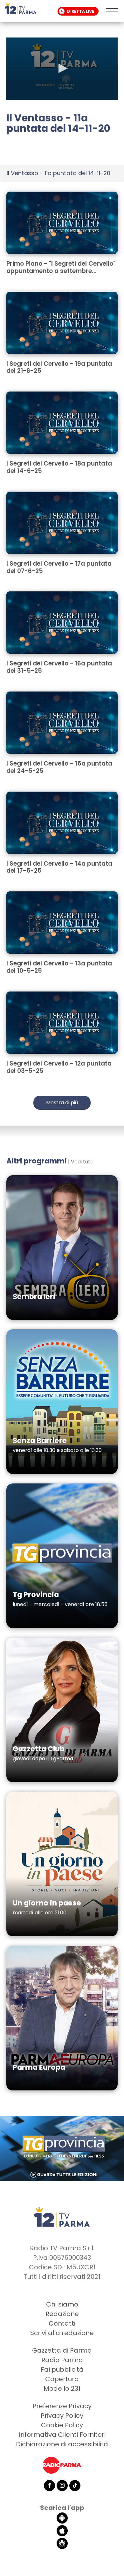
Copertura (62, 2379)
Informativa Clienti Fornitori (62, 2435)
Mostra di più (62, 1103)
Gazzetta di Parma (62, 2350)
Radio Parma (62, 2360)
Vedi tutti (82, 1162)
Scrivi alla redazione (62, 2333)
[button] (62, 68)
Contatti (62, 2323)
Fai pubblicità (62, 2369)
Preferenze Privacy (62, 2406)
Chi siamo (62, 2304)
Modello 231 (62, 2389)
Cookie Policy (62, 2425)
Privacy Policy (62, 2416)
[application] (62, 69)
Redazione (62, 2314)
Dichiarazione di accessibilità (62, 2444)
